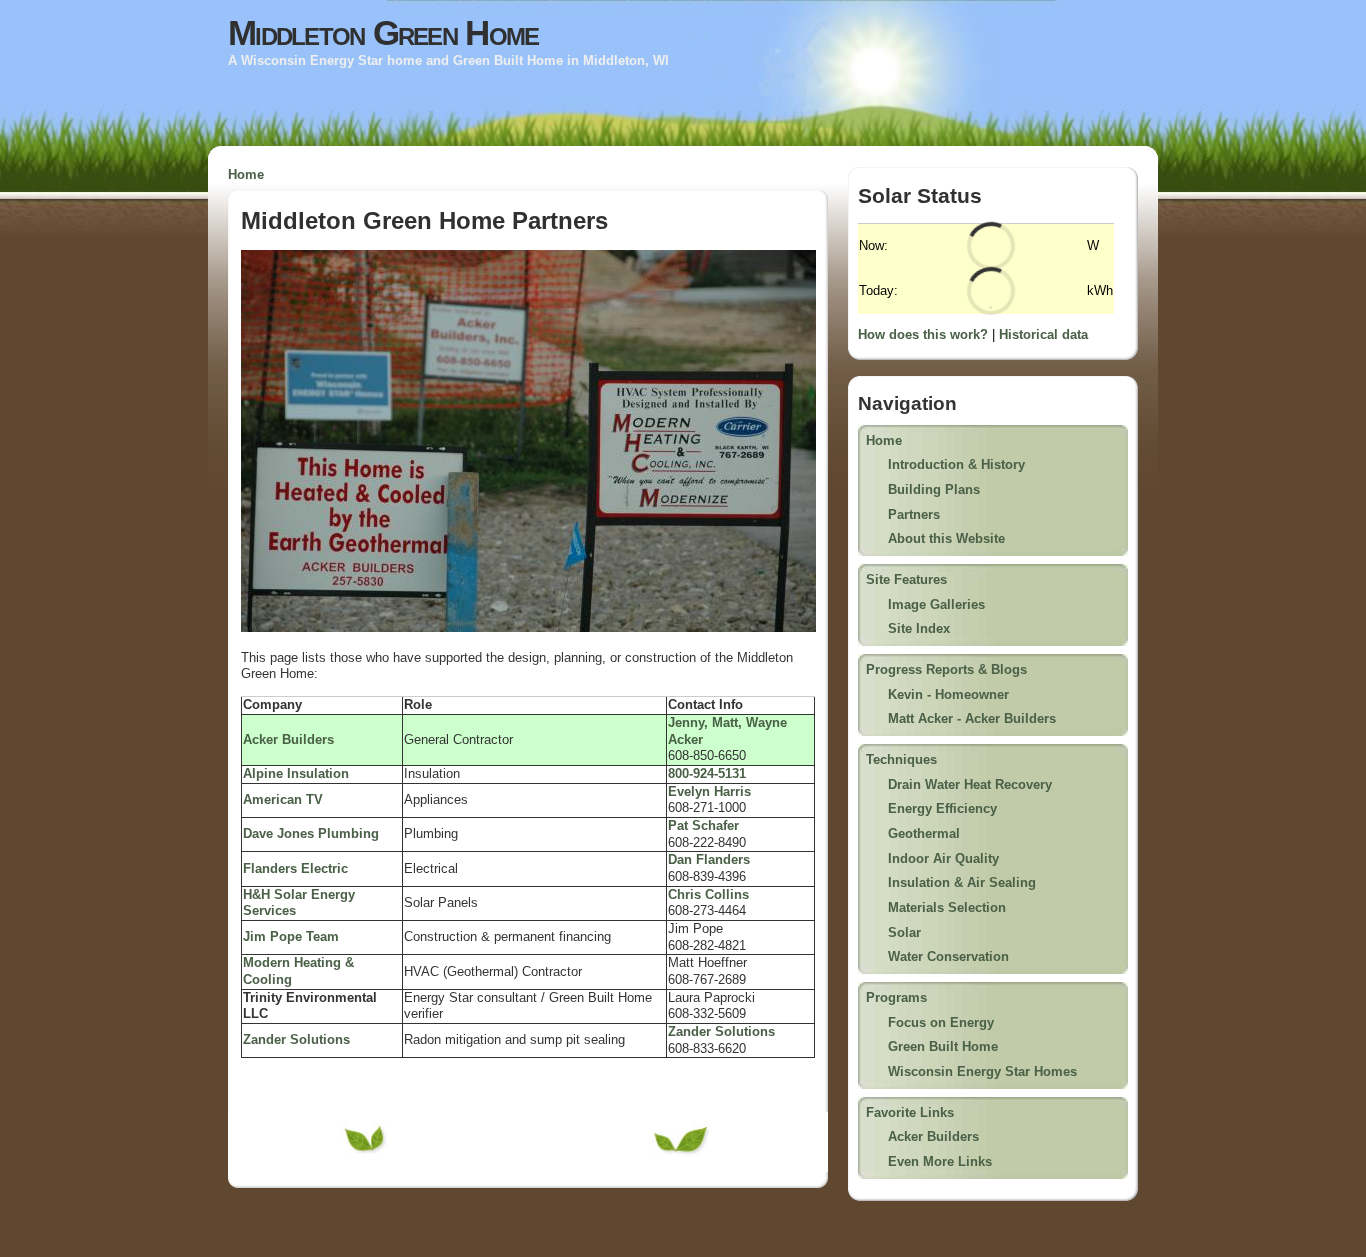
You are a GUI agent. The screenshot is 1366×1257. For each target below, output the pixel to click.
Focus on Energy (941, 1022)
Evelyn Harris (709, 791)
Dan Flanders (709, 859)
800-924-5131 (707, 773)
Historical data (1043, 334)
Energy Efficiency (942, 808)
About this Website (946, 538)
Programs (896, 997)
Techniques (901, 759)
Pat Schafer (703, 825)
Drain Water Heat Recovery (970, 784)
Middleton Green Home (383, 33)
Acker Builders (933, 1136)
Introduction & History (956, 464)
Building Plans (934, 489)
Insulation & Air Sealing (962, 882)
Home (246, 174)
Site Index (919, 628)
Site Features (906, 579)
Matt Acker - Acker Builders (972, 718)
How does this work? (923, 334)
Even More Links (940, 1161)
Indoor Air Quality (943, 858)
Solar (904, 932)
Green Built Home (943, 1046)
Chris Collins (708, 894)
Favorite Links (910, 1112)
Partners (914, 514)
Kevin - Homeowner (948, 694)
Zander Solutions (721, 1031)
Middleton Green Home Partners (424, 220)
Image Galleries (936, 604)
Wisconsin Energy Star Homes (982, 1071)
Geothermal (924, 833)
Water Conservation (948, 956)
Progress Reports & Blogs (946, 669)
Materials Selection (947, 907)
